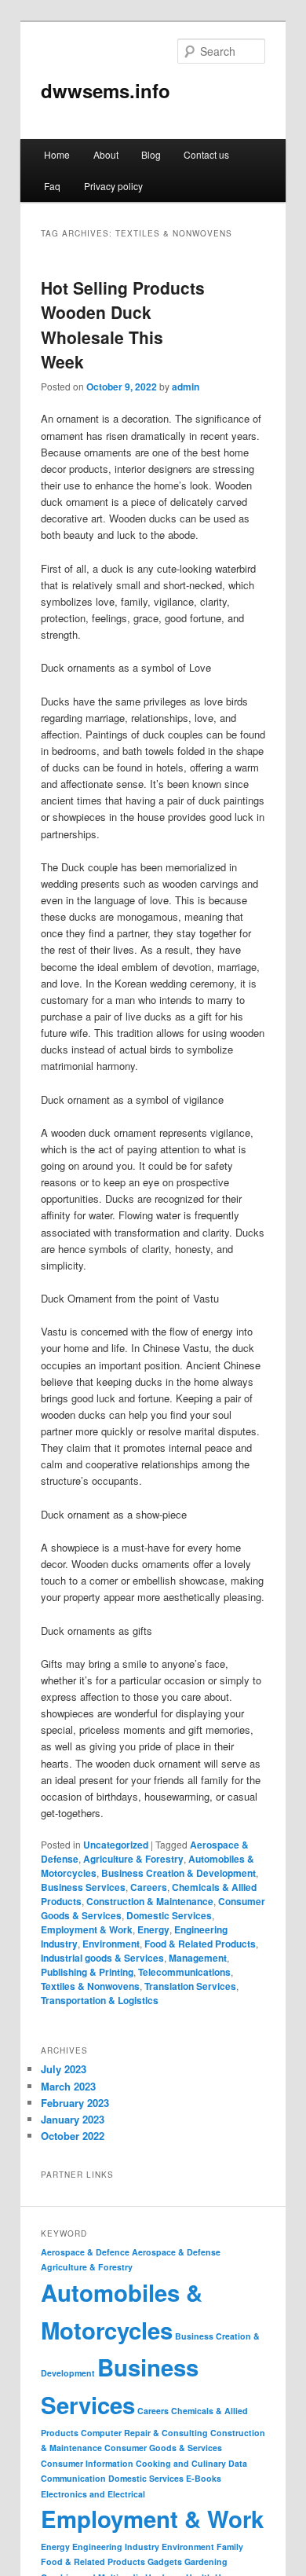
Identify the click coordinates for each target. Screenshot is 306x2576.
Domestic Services (169, 1915)
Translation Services (190, 1986)
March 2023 (68, 2086)
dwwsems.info (106, 90)
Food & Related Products (200, 1944)
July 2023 (64, 2069)
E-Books (204, 2478)
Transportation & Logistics (100, 2000)
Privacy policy (113, 186)
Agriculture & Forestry (133, 1859)
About (106, 154)
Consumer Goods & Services (163, 2448)
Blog (151, 154)
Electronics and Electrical (93, 2494)
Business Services (83, 1887)
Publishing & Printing (87, 1972)
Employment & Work (87, 1929)
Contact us (206, 154)
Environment (111, 1944)
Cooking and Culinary (181, 2463)
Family (230, 2547)
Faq (52, 186)
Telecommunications (184, 1972)
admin (186, 387)
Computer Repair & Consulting (144, 2433)
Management (198, 1958)
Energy (153, 1929)
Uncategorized (116, 1845)
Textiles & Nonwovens (90, 1986)
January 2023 (73, 2119)
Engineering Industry (116, 2547)
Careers (149, 1887)
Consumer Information (87, 2463)
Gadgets (165, 2561)
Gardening (206, 2561)
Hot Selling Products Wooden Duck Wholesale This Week (123, 325)
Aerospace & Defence (85, 2252)
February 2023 (75, 2103)
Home (57, 154)
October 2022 (73, 2136)
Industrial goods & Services (102, 1958)
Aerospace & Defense (176, 2252)
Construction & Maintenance (150, 1901)
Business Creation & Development (178, 1873)
